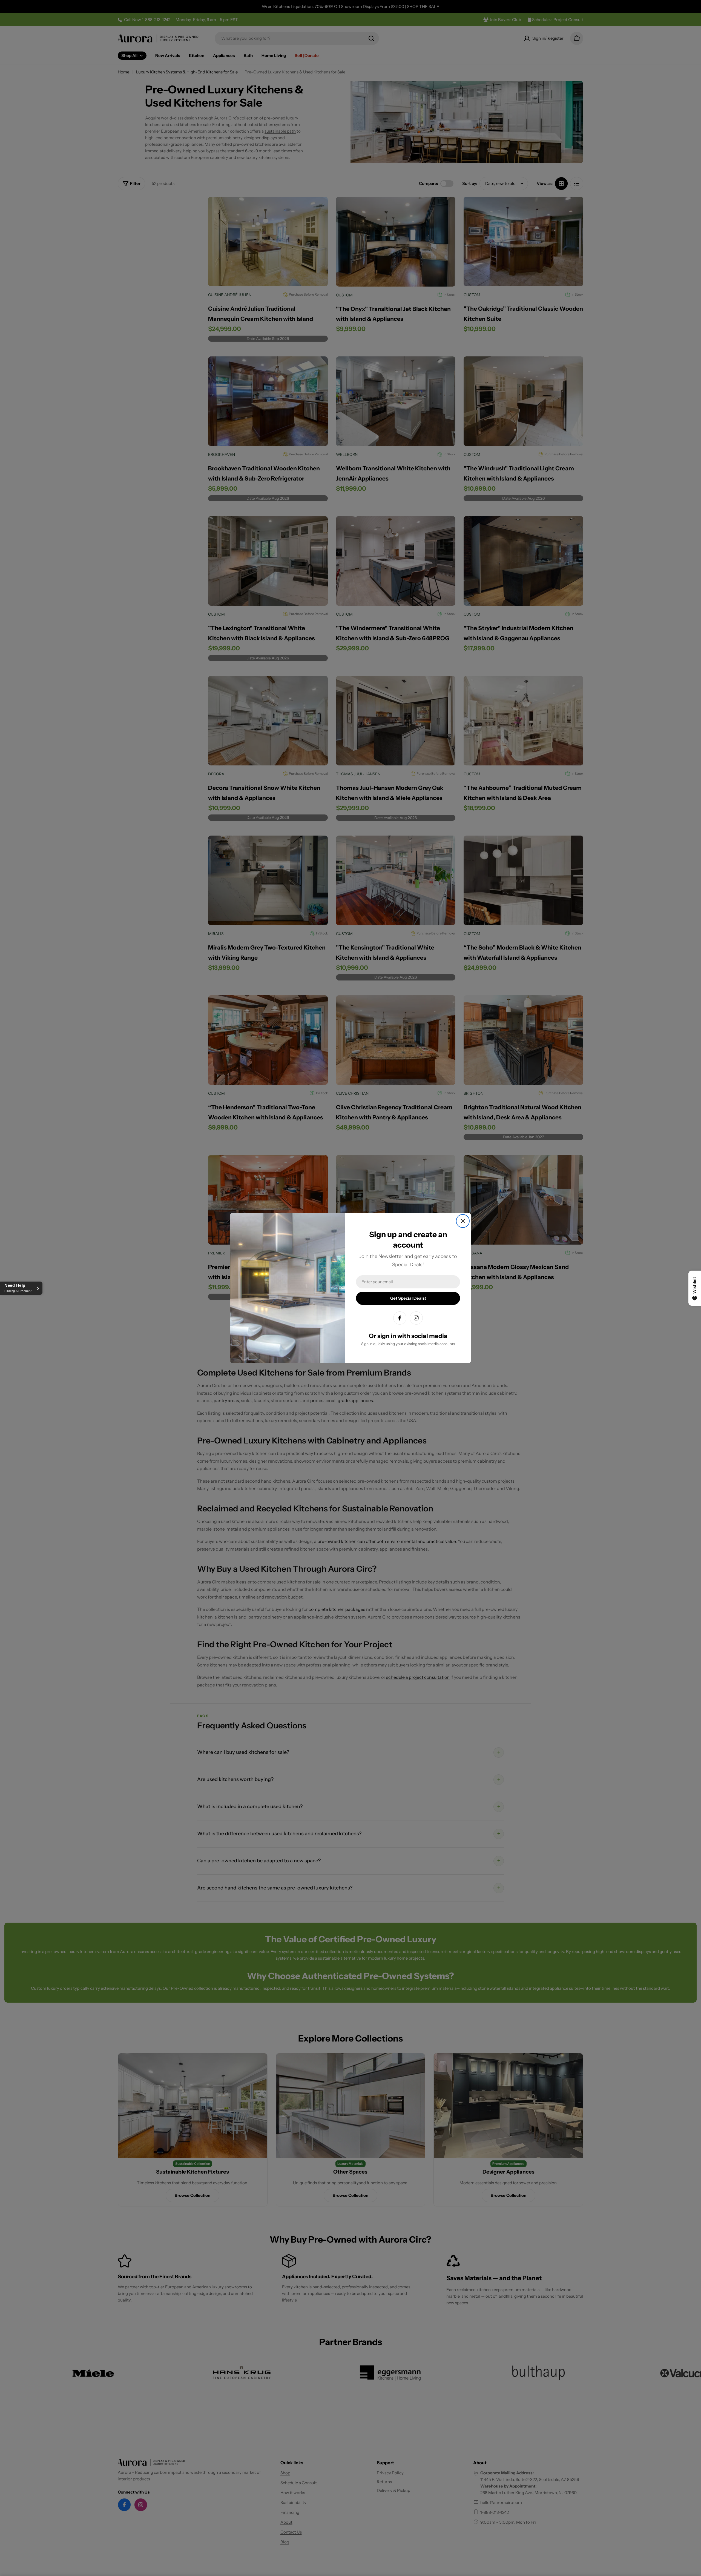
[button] (21, 1288)
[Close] (463, 1221)
